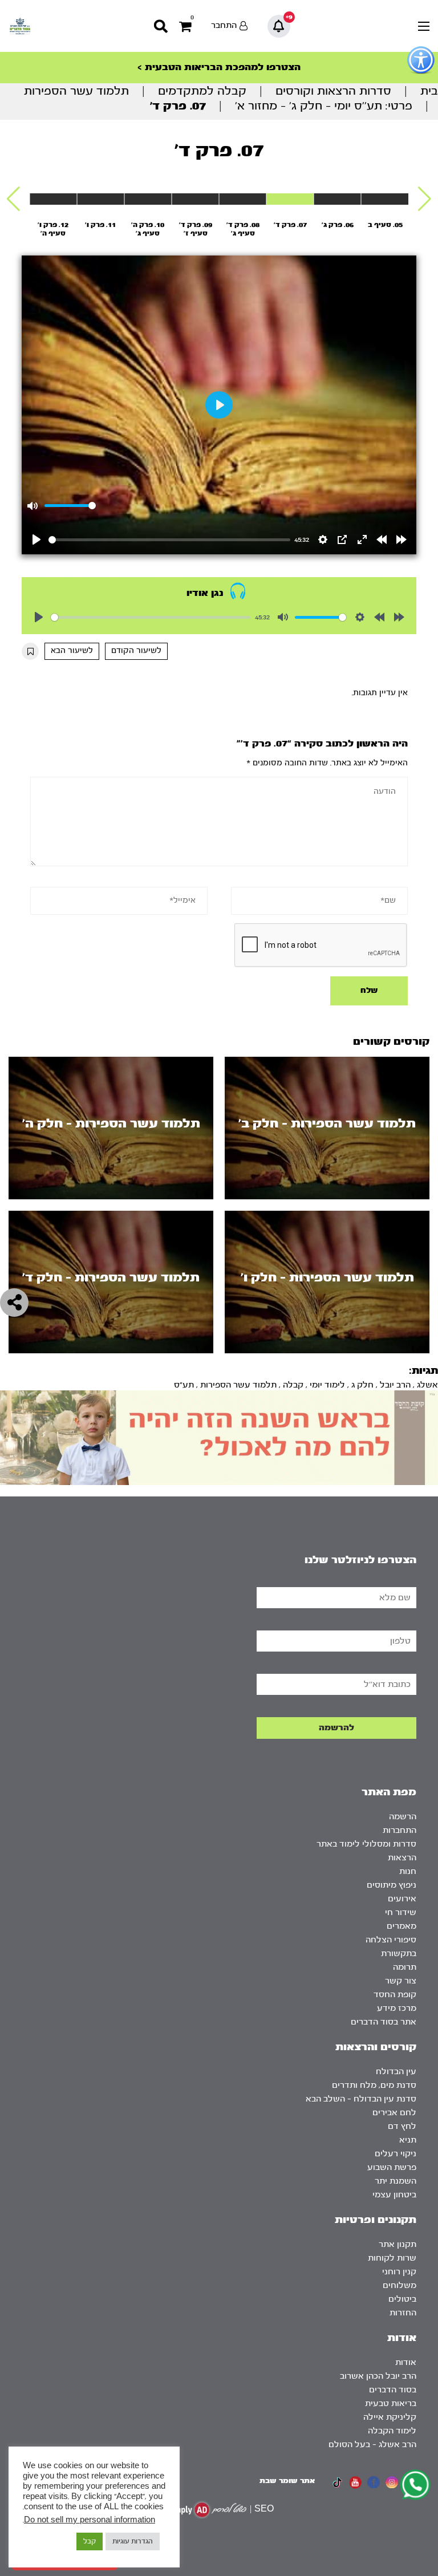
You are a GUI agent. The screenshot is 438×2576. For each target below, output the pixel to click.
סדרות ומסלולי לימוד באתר (366, 1844)
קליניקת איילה (390, 2417)
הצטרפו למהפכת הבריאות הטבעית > (219, 67)
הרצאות (402, 1858)
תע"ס (184, 1385)
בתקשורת (399, 1954)
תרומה (405, 1967)
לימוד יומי (327, 1385)
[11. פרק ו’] (100, 199)
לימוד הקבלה (392, 2431)
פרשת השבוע (392, 2167)
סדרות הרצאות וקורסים (333, 91)
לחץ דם (402, 2126)
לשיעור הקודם (136, 651)
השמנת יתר (396, 2181)
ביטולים (402, 2299)
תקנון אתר (398, 2244)
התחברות (400, 1830)
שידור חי (401, 1912)
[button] (425, 199)
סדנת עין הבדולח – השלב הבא (361, 2099)
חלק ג (362, 1385)
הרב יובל (395, 1385)
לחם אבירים (394, 2113)
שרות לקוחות (392, 2258)
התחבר (224, 25)
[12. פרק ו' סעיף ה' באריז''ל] (53, 199)
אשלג (427, 1385)
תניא (408, 2140)
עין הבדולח (396, 2072)
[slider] (169, 540)
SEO (264, 2509)
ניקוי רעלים (396, 2154)
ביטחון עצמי (394, 2195)
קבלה (293, 1385)
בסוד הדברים (393, 2390)
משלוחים (400, 2285)
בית (429, 91)
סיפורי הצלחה (391, 1940)
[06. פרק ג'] (338, 199)
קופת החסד (395, 1995)
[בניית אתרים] (207, 2510)
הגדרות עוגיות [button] (133, 2541)
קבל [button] (90, 2541)
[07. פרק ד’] (290, 199)
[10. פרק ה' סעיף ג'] (148, 199)
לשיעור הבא (72, 651)
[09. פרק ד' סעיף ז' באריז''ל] (195, 199)
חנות (408, 1871)
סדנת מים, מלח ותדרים (374, 2085)
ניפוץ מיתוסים (392, 1885)
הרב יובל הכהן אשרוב (378, 2376)
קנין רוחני (399, 2272)
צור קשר (401, 1981)
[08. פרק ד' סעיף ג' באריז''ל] (243, 199)
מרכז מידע (397, 2008)
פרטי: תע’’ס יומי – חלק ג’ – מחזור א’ (324, 106)
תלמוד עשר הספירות (76, 91)
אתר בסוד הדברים (384, 2022)
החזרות (403, 2313)
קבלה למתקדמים (202, 91)
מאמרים (401, 1926)
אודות (406, 2362)
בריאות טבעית (391, 2403)
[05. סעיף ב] (385, 199)
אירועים (402, 1899)
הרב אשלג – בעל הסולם (372, 2445)
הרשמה (403, 1817)
